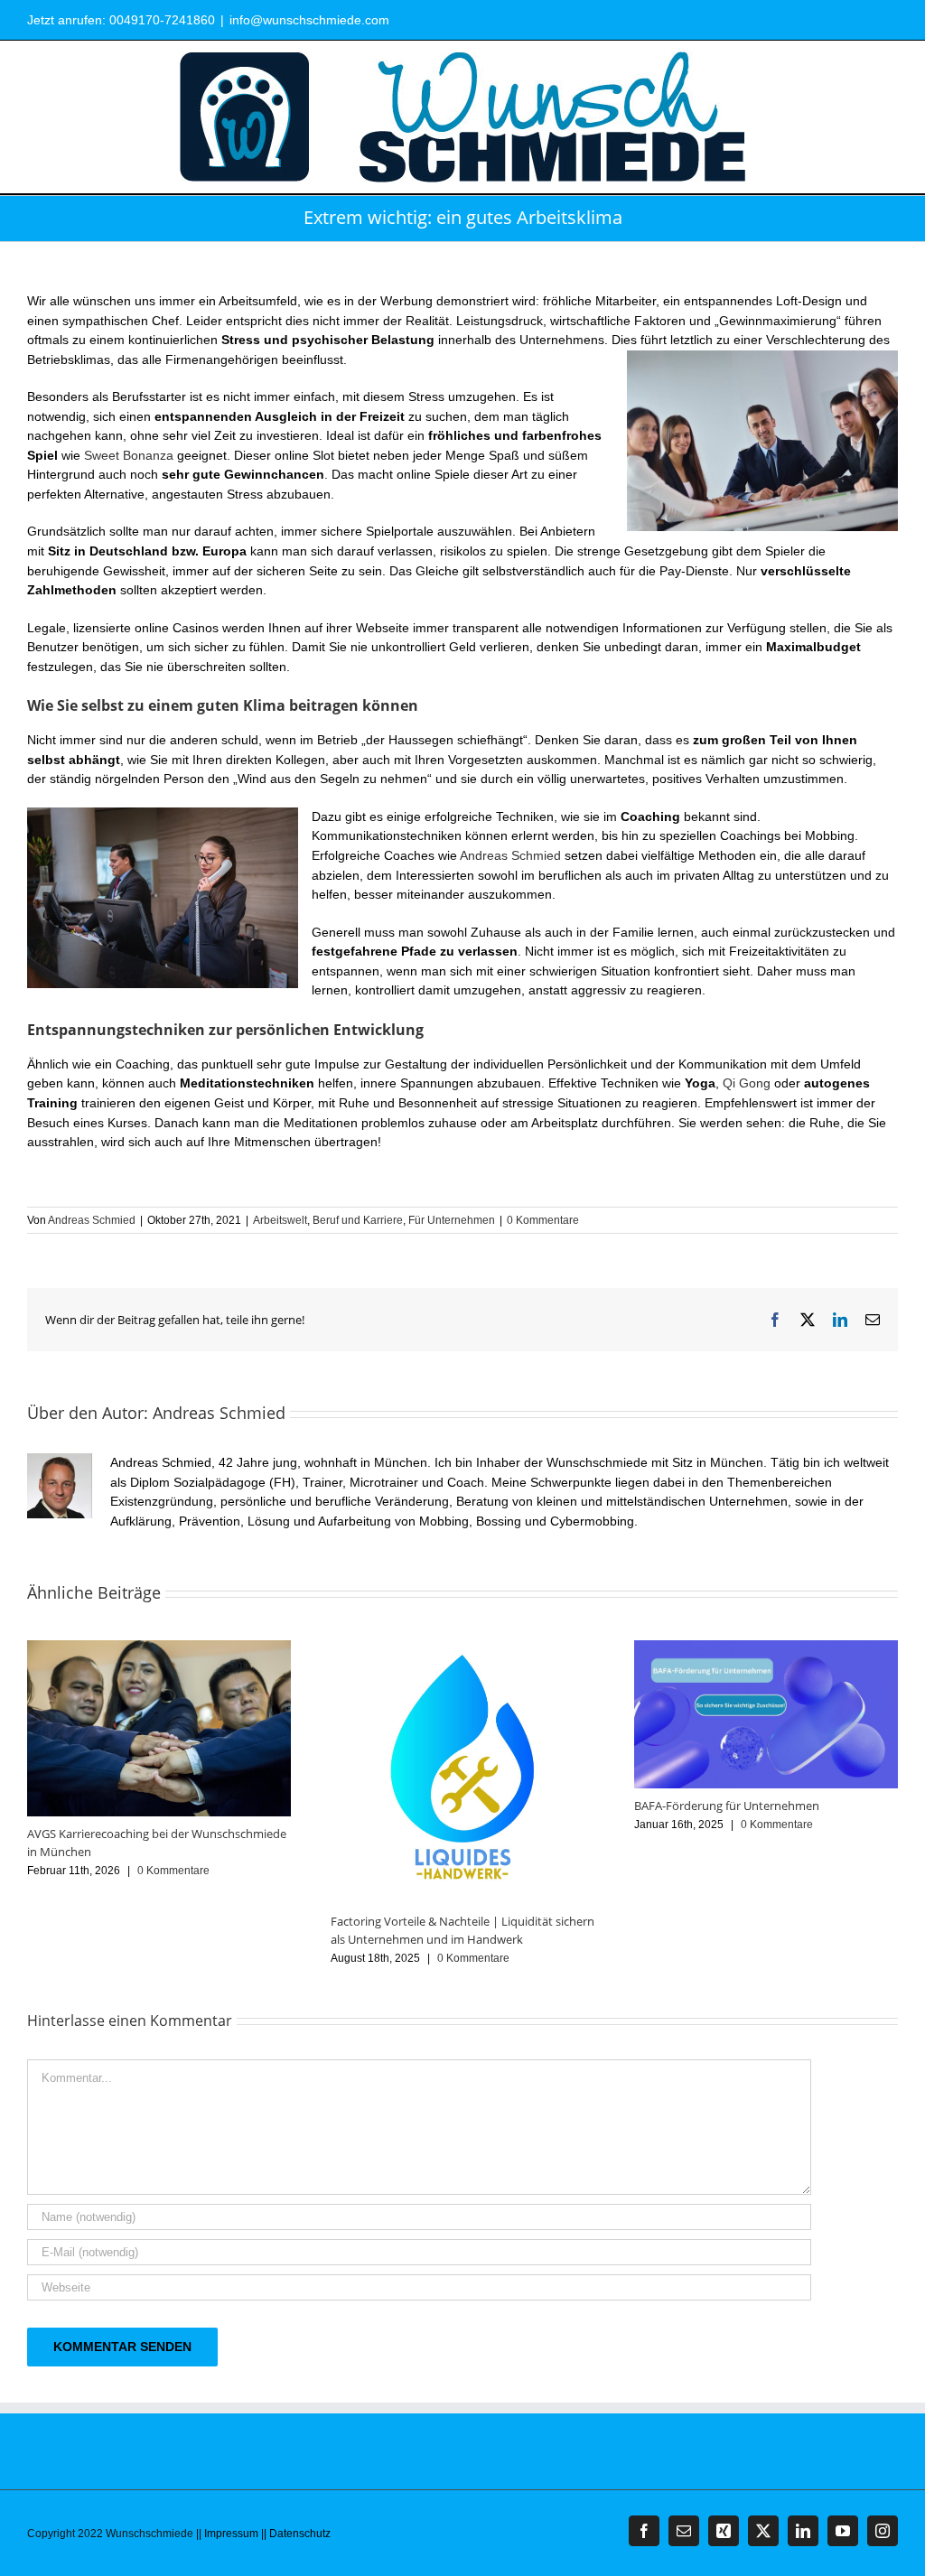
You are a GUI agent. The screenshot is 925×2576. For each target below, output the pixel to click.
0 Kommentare (543, 1220)
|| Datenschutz (296, 2534)
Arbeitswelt (280, 1220)
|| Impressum (227, 2534)
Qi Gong (747, 1083)
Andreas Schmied (510, 855)
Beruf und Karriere (358, 1220)
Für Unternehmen (452, 1220)
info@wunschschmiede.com (309, 20)
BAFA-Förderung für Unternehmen (727, 1806)
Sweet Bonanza (129, 455)
